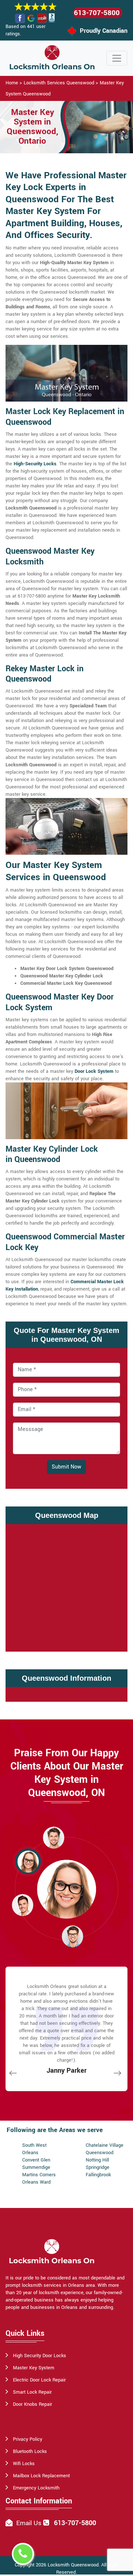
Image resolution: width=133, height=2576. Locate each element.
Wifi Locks (24, 2464)
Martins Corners (39, 2175)
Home (12, 83)
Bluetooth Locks (30, 2451)
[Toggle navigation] (117, 58)
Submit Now (66, 1467)
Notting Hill (97, 2160)
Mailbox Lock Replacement (41, 2476)
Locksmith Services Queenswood (59, 83)
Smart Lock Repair (32, 2392)
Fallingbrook (98, 2175)
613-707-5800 (97, 13)
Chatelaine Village (105, 2145)
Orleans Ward (36, 2182)
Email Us (29, 2523)
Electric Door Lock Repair (39, 2380)
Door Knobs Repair (33, 2404)
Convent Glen (36, 2160)
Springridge (98, 2167)
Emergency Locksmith (36, 2488)
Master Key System (34, 2368)
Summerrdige (36, 2167)
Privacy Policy (28, 2439)
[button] (54, 1837)
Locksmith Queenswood (73, 2565)
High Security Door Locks (40, 2356)
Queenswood (100, 2153)
